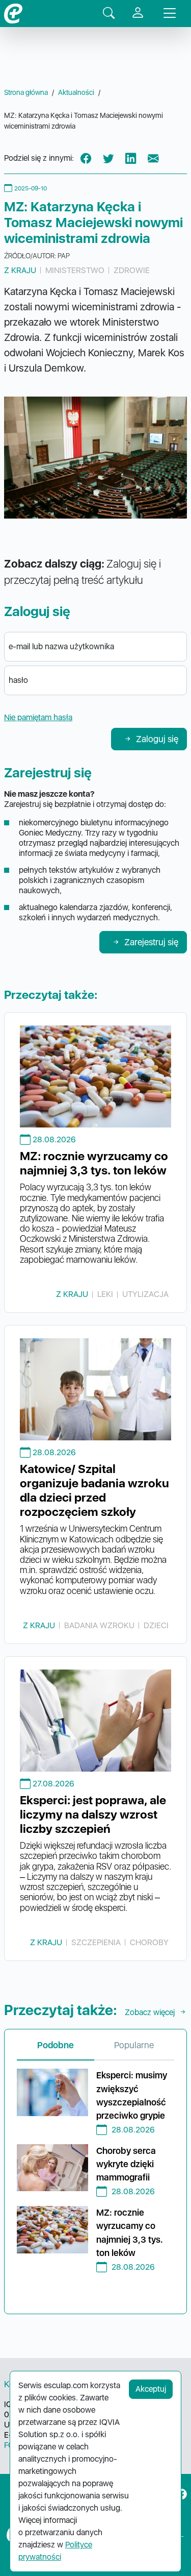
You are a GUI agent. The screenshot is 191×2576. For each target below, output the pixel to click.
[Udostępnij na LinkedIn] (131, 159)
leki (105, 1294)
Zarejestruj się (151, 942)
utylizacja (145, 1294)
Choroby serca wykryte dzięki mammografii (126, 2164)
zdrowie (132, 270)
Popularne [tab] (134, 2045)
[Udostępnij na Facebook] (86, 159)
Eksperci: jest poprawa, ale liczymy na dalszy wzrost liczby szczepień (93, 1814)
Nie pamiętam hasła (38, 717)
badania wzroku (99, 1625)
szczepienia (96, 1942)
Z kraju (20, 270)
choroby (149, 1942)
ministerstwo (75, 270)
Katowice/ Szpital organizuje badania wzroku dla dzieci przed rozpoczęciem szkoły (94, 1490)
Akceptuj (151, 2389)
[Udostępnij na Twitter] (108, 159)
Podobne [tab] (56, 2045)
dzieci (156, 1625)
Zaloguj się (157, 739)
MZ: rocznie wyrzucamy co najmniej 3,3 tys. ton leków (94, 1163)
